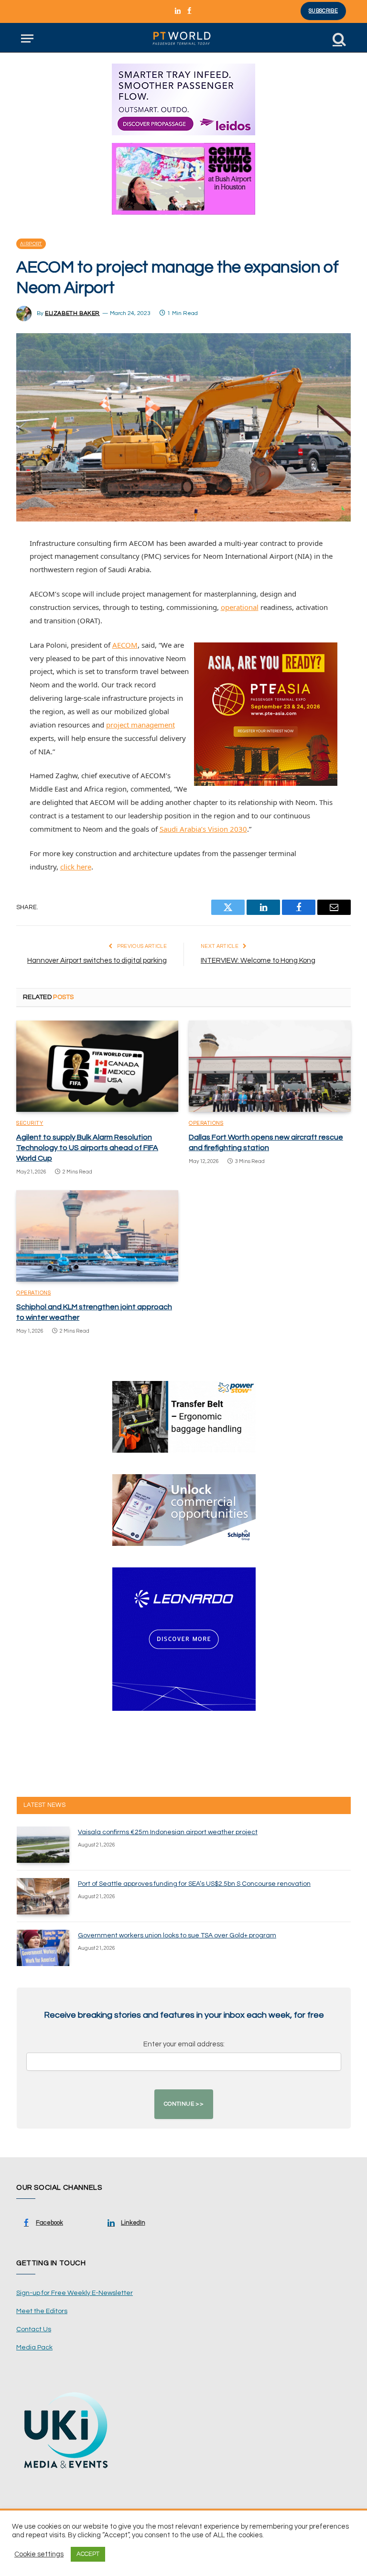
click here (76, 867)
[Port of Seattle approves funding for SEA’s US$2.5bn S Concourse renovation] (43, 1896)
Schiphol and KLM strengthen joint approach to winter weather (94, 1312)
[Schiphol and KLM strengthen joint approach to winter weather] (97, 1236)
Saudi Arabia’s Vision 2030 (203, 829)
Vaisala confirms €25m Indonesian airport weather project (168, 1832)
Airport (31, 244)
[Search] (338, 38)
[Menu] (27, 38)
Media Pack (34, 2348)
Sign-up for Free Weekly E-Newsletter (75, 2293)
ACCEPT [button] (88, 2554)
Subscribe (323, 11)
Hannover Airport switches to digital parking (97, 961)
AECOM (125, 645)
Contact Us (34, 2329)
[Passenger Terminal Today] (183, 38)
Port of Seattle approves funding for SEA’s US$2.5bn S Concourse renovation (194, 1884)
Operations (206, 1123)
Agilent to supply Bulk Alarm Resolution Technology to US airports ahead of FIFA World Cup (87, 1148)
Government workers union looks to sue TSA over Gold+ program (177, 1935)
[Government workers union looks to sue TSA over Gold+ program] (43, 1948)
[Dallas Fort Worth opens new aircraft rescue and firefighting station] (270, 1066)
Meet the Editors (42, 2311)
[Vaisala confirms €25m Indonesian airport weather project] (43, 1845)
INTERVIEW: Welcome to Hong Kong (258, 961)
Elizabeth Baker (72, 313)
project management (140, 725)
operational (240, 607)
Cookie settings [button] (39, 2554)
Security (30, 1123)
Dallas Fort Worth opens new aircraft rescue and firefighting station (266, 1142)
